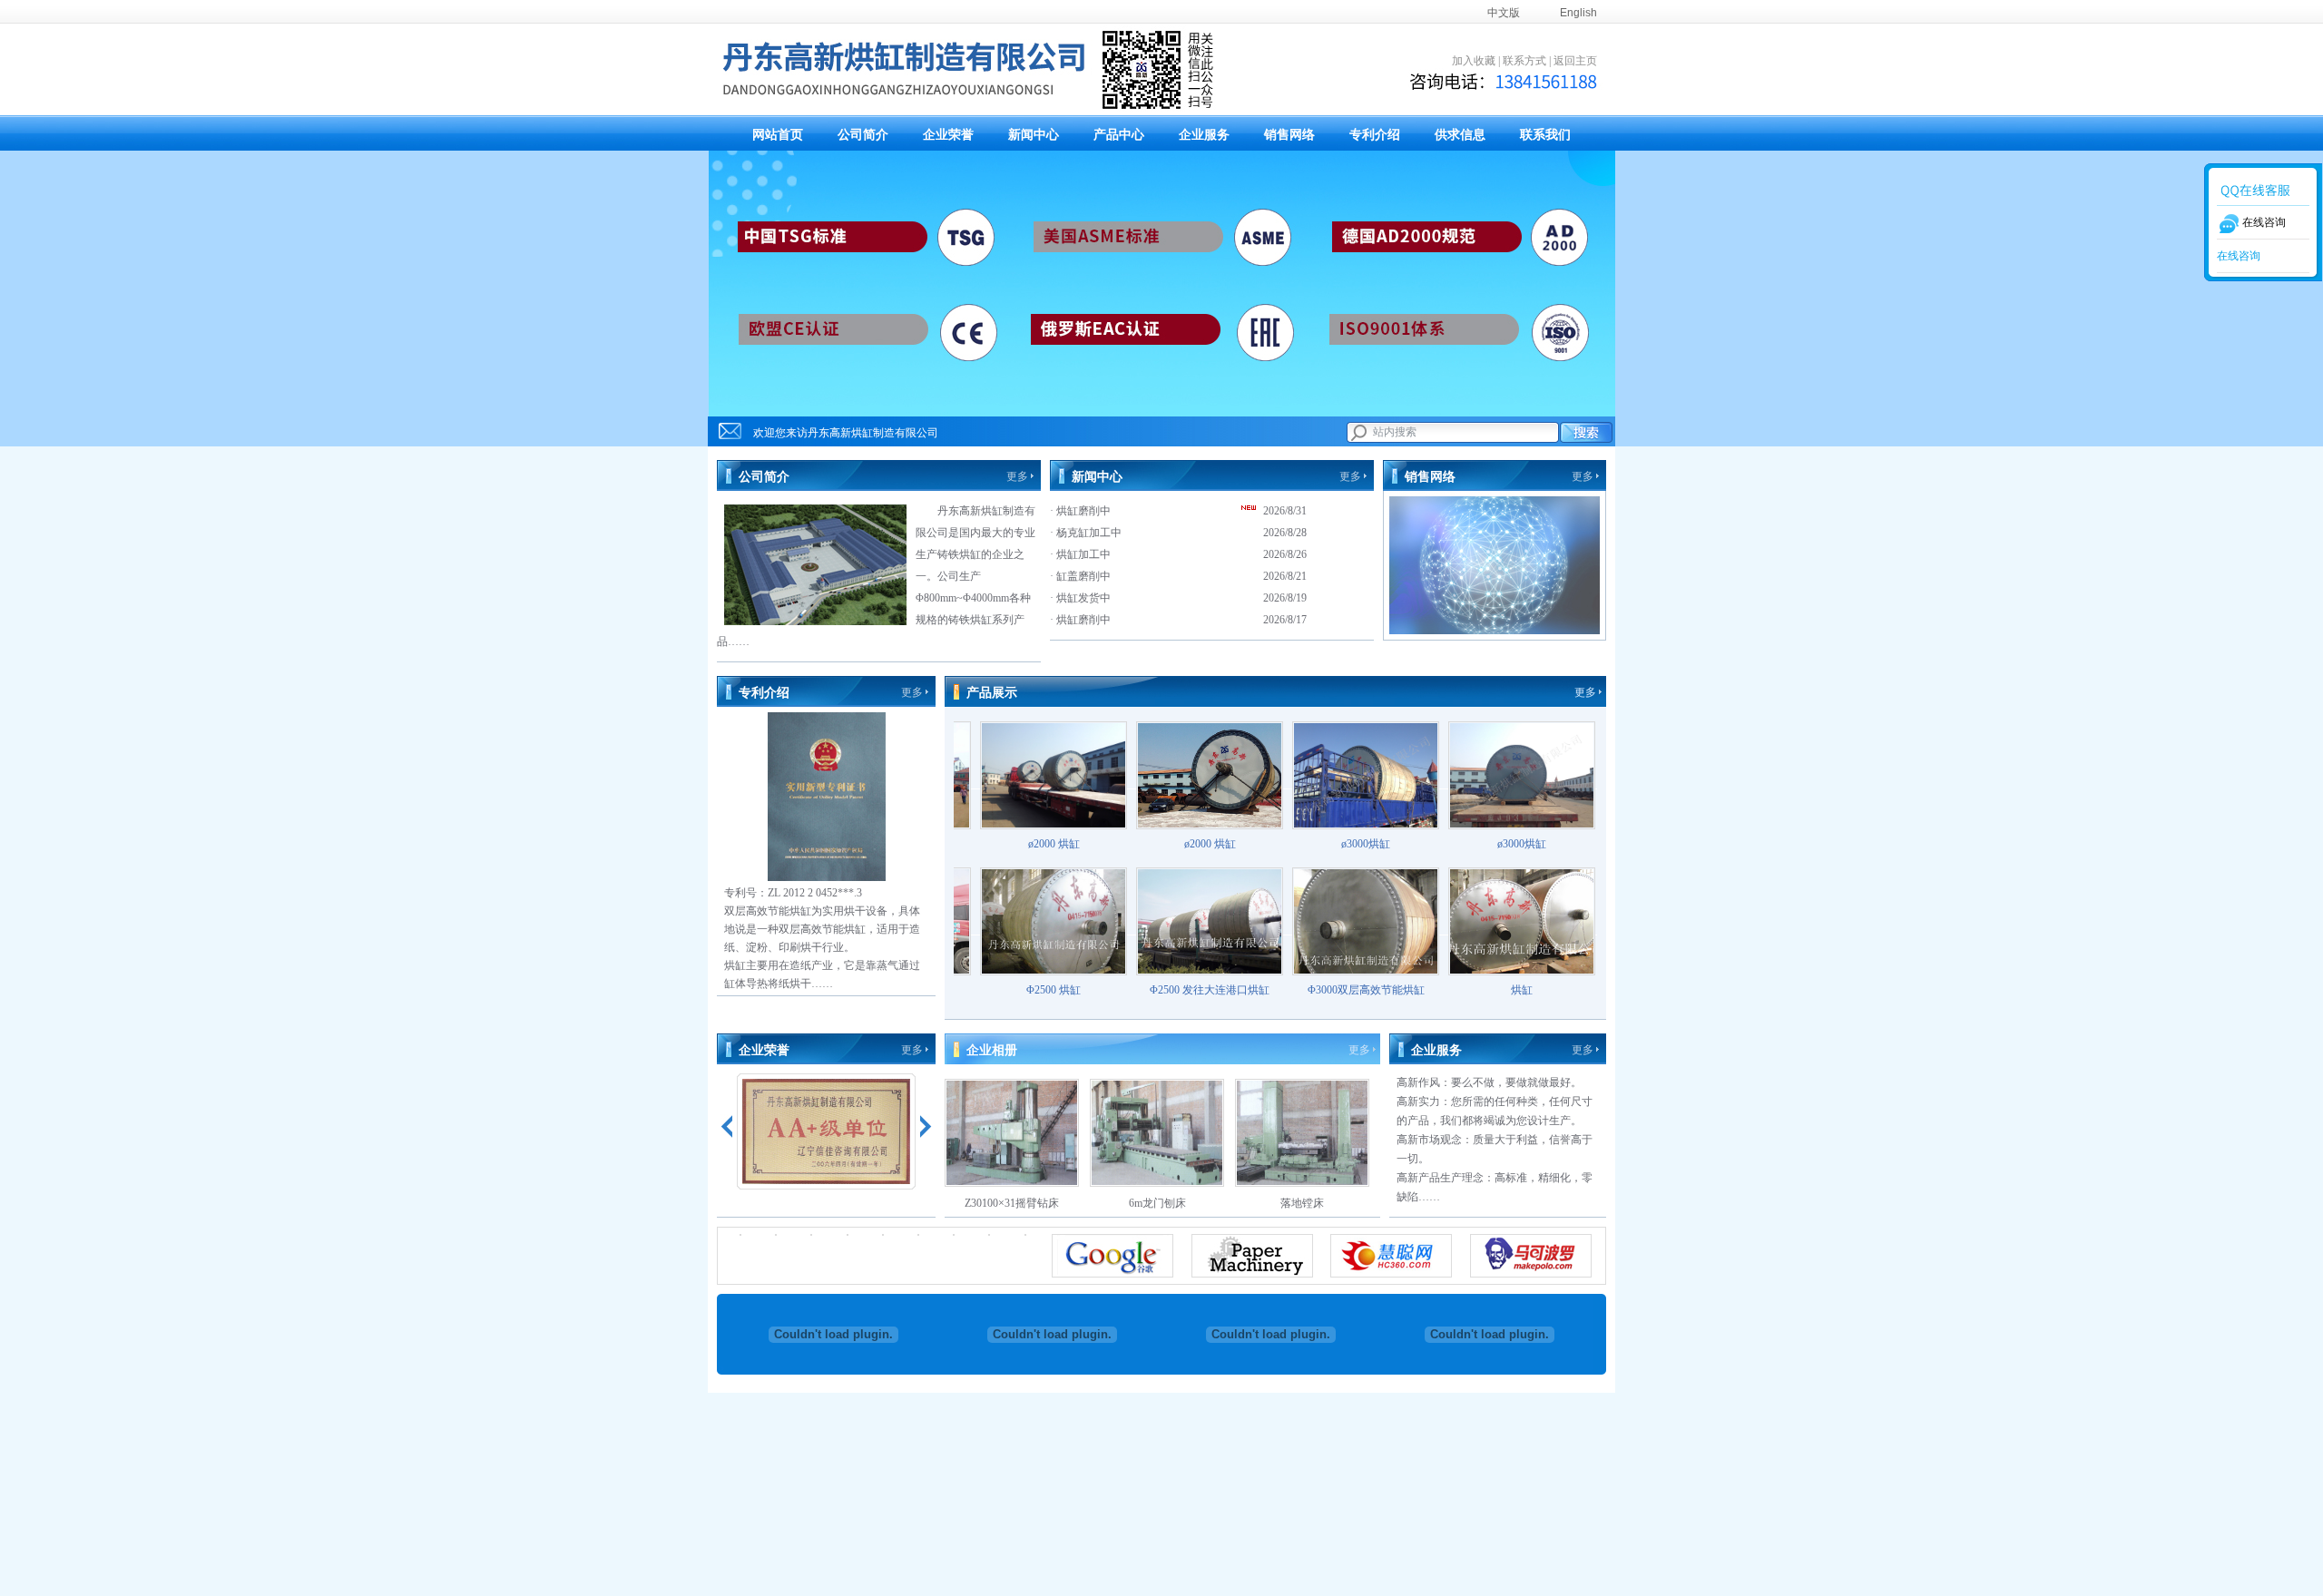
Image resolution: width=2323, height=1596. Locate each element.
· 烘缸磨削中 (1080, 511)
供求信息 (1460, 135)
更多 (1017, 476)
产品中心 (1119, 135)
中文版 (1504, 13)
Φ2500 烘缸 (1000, 990)
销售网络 (1289, 135)
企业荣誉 (948, 135)
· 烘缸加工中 (1080, 554)
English (1578, 13)
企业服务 (1204, 135)
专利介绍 (1375, 135)
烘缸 (1468, 990)
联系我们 (1545, 135)
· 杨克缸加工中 (1086, 533)
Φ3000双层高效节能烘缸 (1313, 990)
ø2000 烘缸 (1000, 844)
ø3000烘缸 (1312, 844)
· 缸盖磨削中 (1080, 576)
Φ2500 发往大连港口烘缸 (1156, 990)
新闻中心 (1034, 135)
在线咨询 (2239, 256)
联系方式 (1524, 61)
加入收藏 (1474, 61)
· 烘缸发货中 (1080, 598)
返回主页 (1575, 61)
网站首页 (778, 135)
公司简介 (863, 135)
